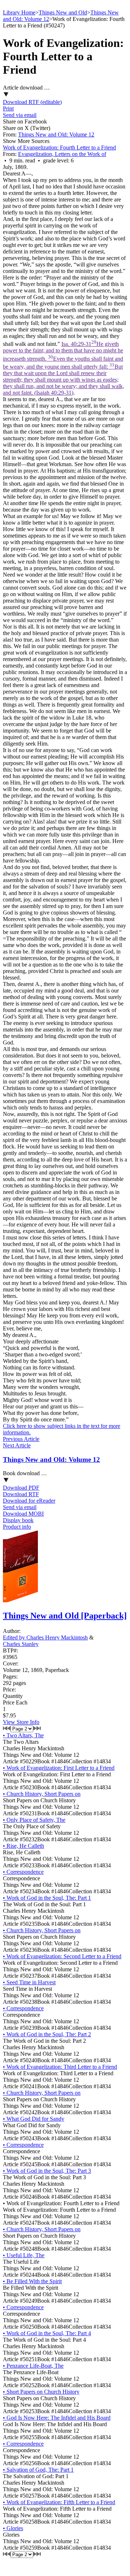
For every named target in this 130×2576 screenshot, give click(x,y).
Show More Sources (26, 141)
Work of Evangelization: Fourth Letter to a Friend (59, 147)
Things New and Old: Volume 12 (56, 134)
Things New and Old (63, 12)
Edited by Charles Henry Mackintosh (45, 1637)
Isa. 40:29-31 (64, 368)
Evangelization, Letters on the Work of (62, 154)
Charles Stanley (21, 1644)
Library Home (19, 12)
